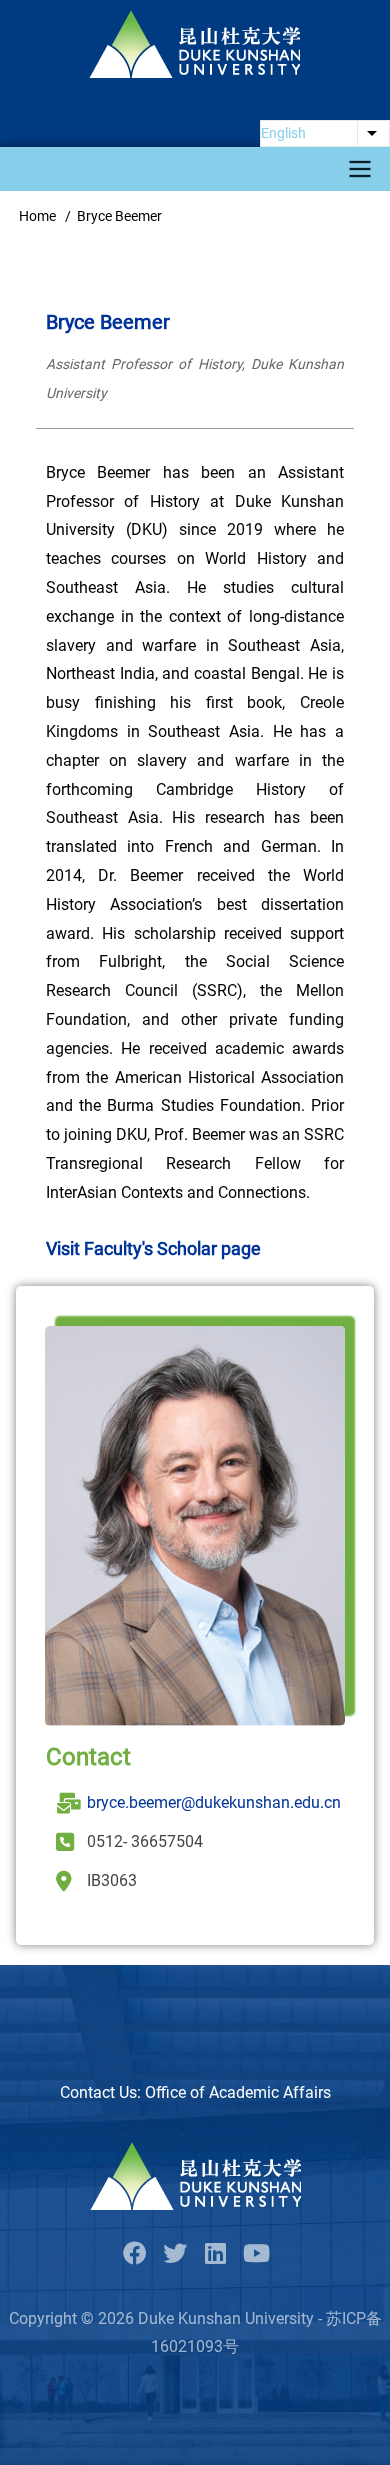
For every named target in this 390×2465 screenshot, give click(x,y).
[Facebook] (135, 2254)
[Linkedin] (215, 2254)
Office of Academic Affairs (238, 2092)
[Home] (195, 44)
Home (37, 216)
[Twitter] (175, 2254)
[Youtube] (255, 2254)
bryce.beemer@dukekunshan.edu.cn (214, 1802)
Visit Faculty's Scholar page (153, 1248)
